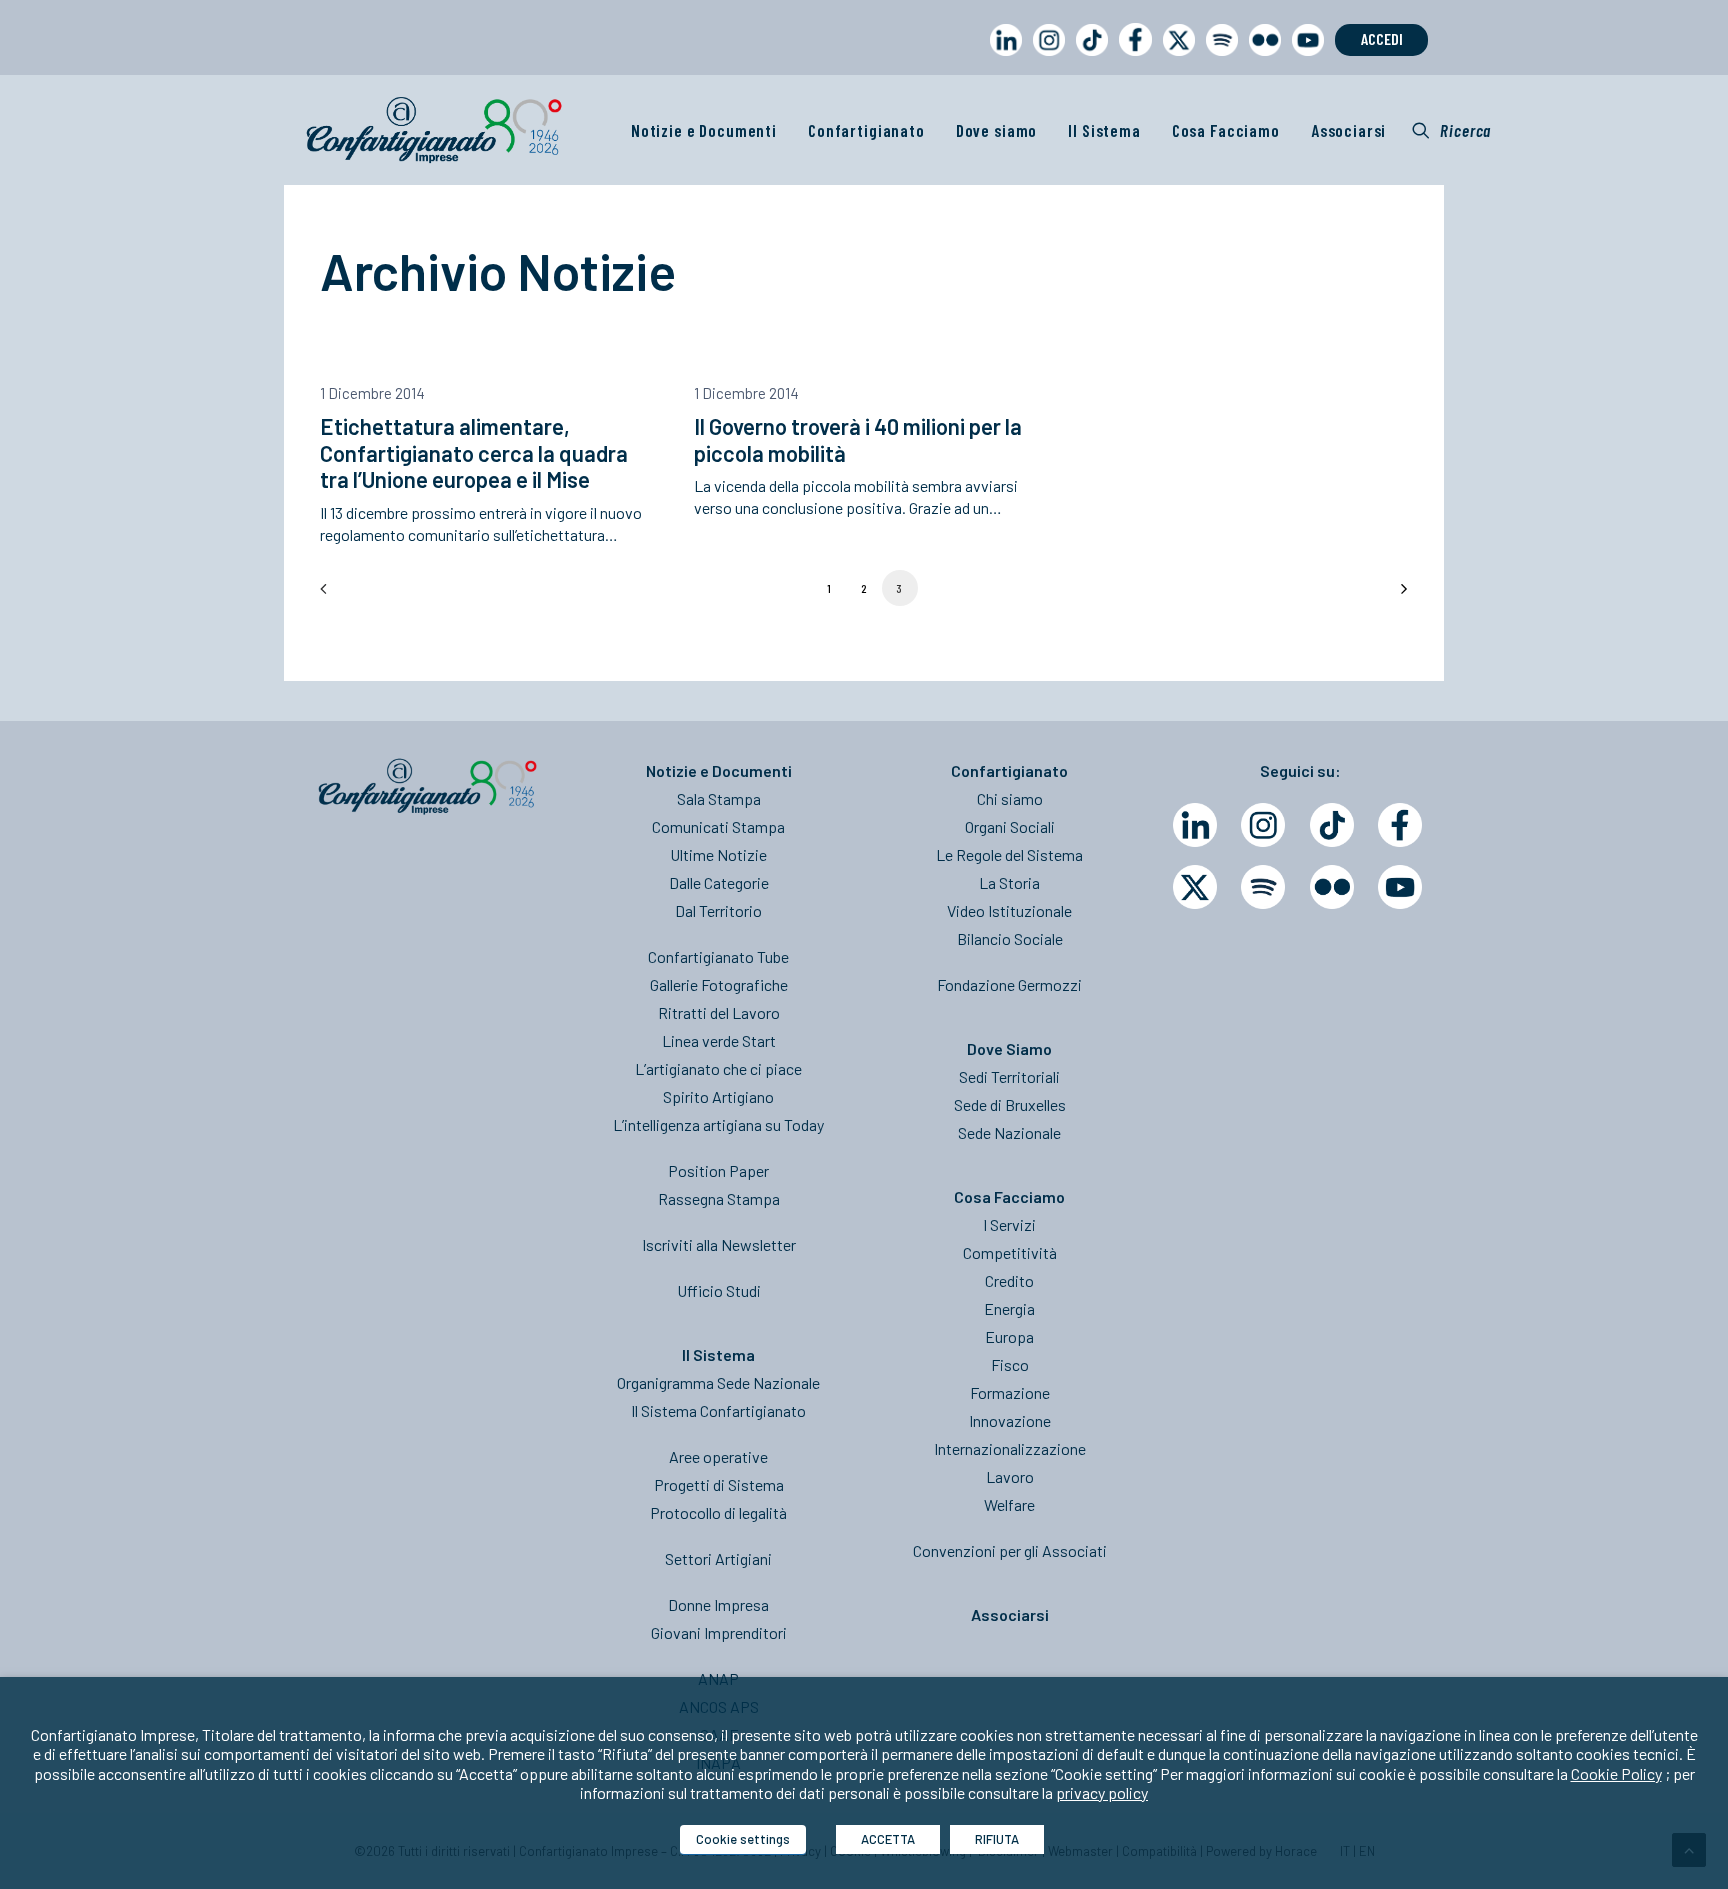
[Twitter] (1195, 887)
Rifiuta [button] (997, 1839)
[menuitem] (1002, 58)
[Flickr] (1332, 887)
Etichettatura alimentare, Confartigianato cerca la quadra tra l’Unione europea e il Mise (474, 452)
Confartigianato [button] (866, 130)
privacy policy (1102, 1792)
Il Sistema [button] (1104, 130)
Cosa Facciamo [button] (1226, 130)
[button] (1451, 130)
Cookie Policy (1616, 1773)
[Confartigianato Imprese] (434, 130)
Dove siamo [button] (997, 130)
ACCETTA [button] (888, 1839)
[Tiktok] (1332, 825)
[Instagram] (1263, 825)
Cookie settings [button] (743, 1839)
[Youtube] (1400, 887)
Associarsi (1349, 130)
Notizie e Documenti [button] (704, 130)
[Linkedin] (1195, 825)
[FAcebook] (1400, 825)
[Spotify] (1263, 887)
